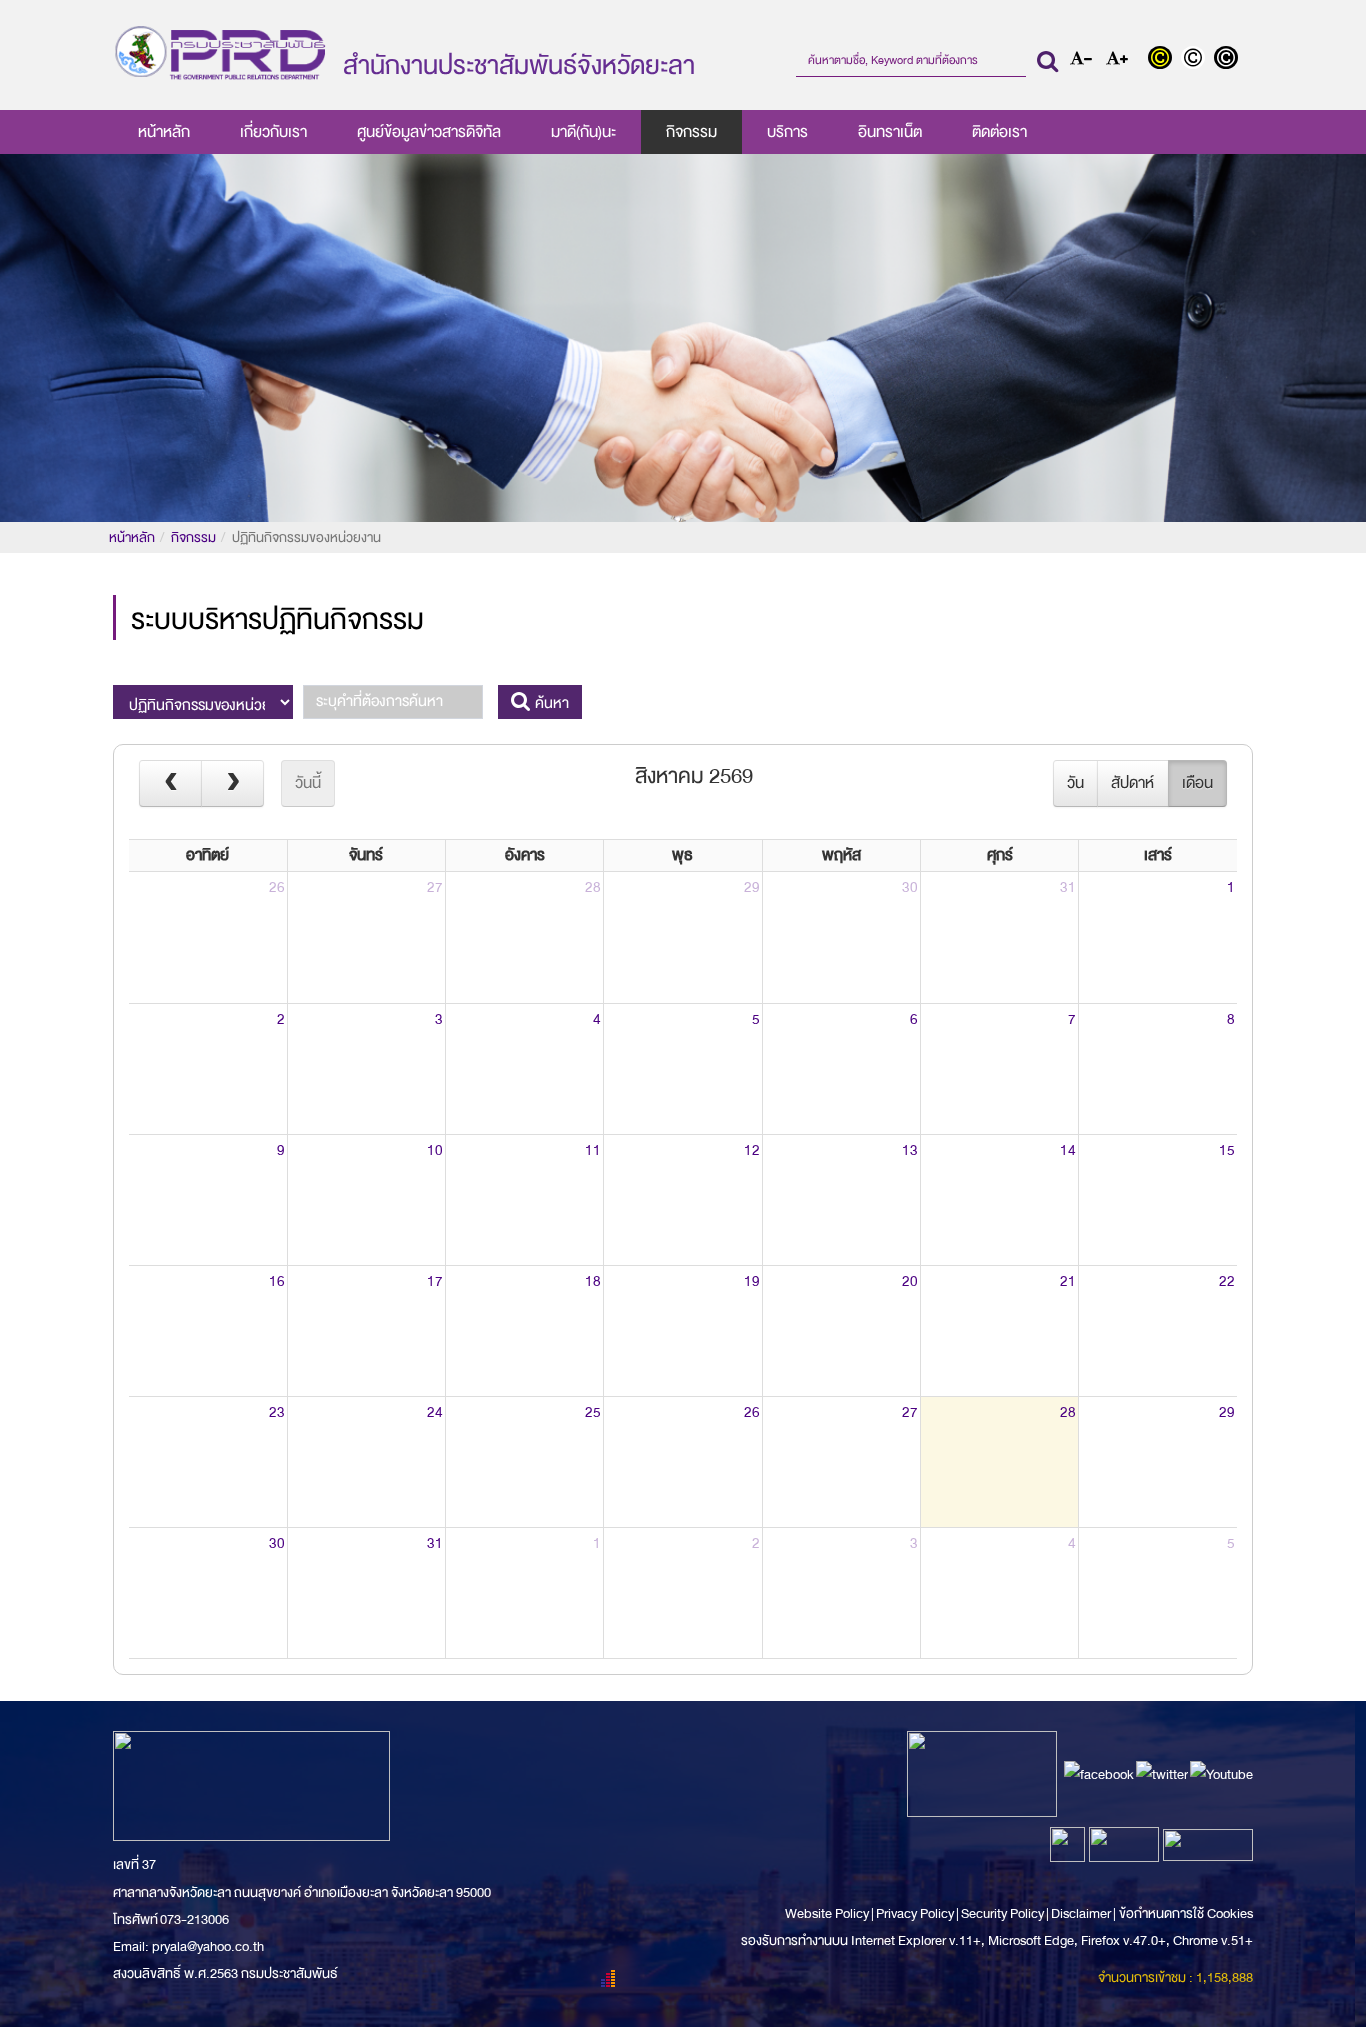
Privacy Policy (915, 1913)
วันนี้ (308, 783)
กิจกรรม (691, 132)
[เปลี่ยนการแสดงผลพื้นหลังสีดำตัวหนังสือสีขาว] (1228, 60)
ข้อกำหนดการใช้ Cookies (1186, 1913)
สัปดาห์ (1132, 783)
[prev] (170, 783)
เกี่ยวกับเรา (273, 132)
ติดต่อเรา (999, 132)
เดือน (1197, 783)
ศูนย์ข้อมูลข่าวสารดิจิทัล (429, 132)
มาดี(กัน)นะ (583, 132)
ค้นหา (550, 703)
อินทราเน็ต (890, 132)
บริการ (787, 132)
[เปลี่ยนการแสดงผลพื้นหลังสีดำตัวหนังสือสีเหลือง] (1164, 60)
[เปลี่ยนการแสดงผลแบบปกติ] (1197, 60)
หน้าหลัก (164, 132)
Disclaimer (1082, 1913)
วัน (1075, 783)
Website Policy (828, 1913)
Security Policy (1002, 1913)
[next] (232, 783)
